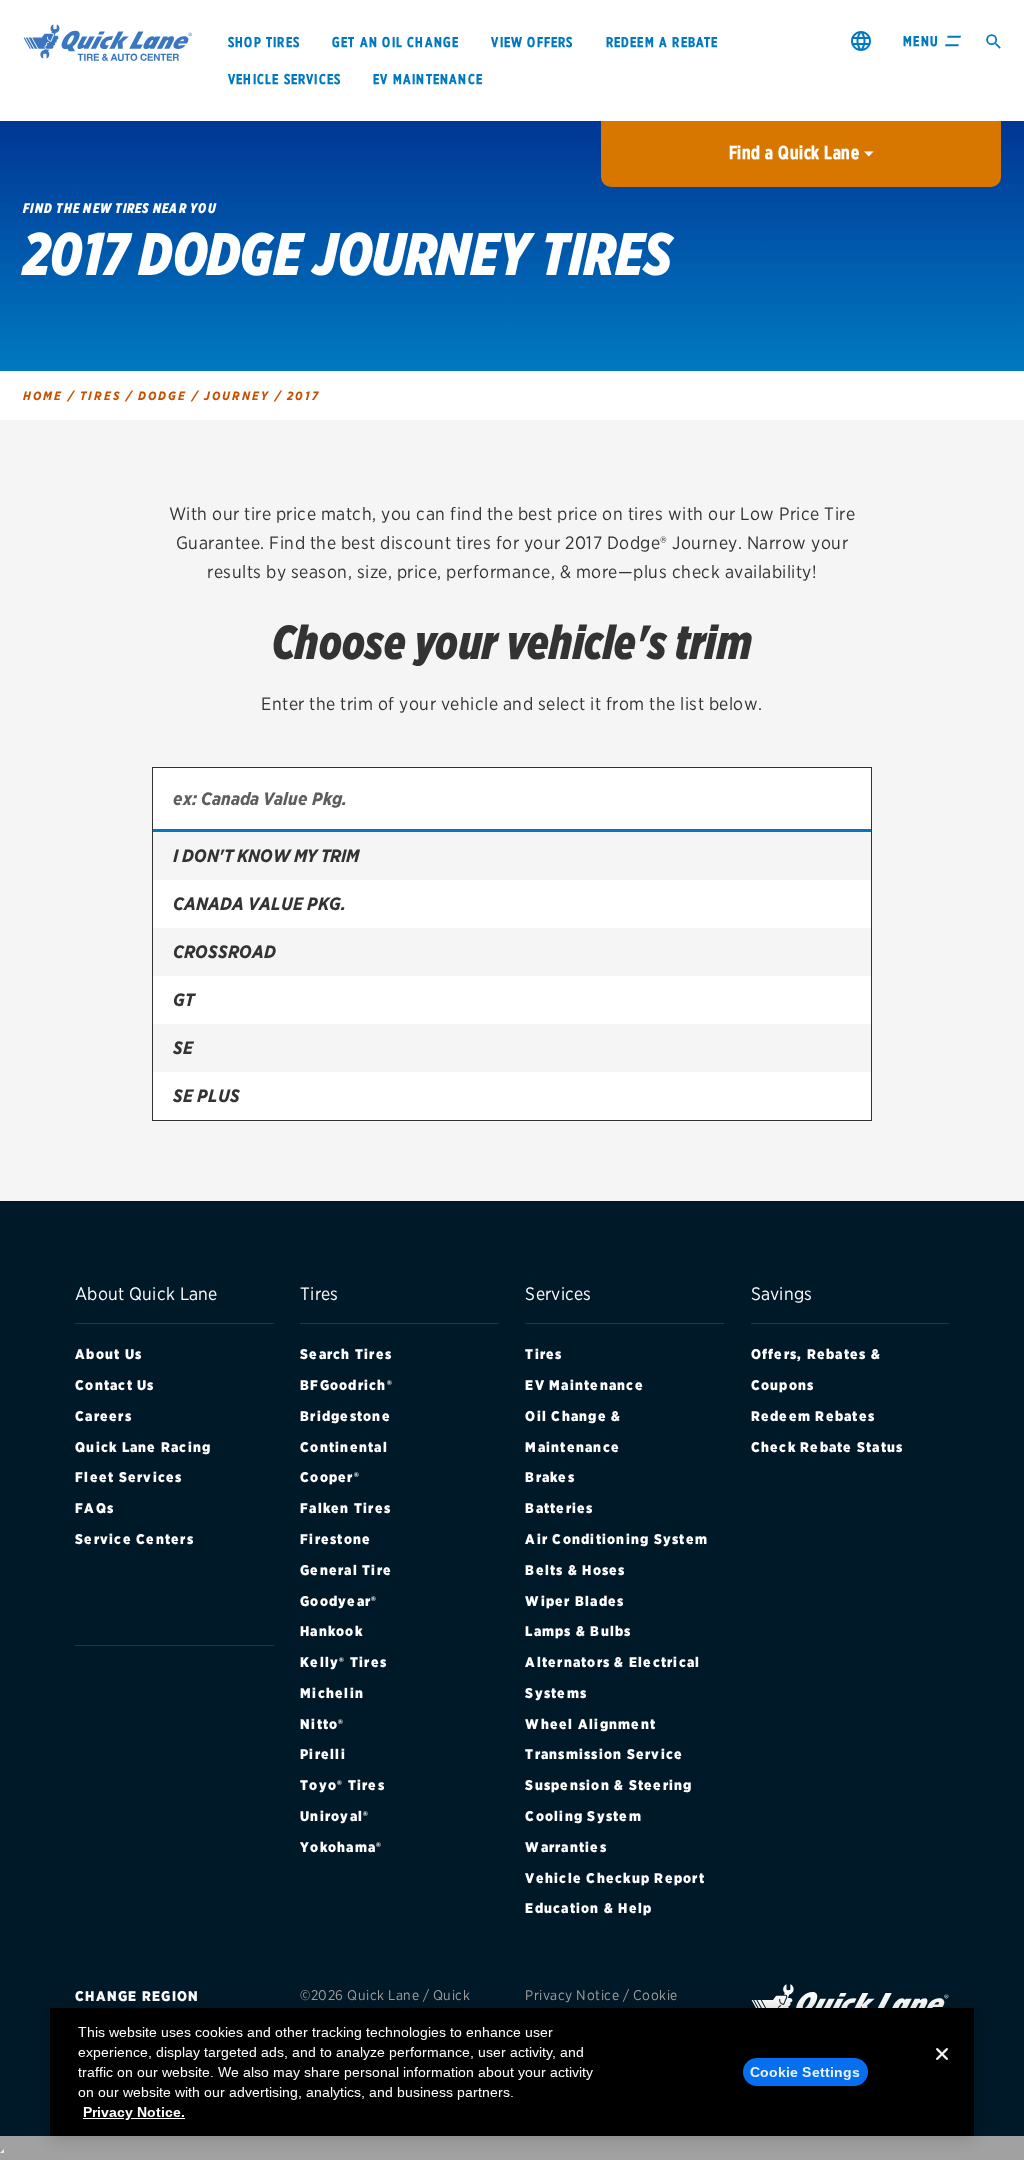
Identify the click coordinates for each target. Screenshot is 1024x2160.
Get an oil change (395, 42)
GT (183, 999)
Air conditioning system (616, 1539)
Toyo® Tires (342, 1785)
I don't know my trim (266, 855)
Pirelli (323, 1754)
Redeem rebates (813, 1416)
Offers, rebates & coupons (816, 1369)
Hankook (331, 1631)
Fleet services (129, 1477)
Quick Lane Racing (143, 1447)
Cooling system (583, 1816)
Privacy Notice (572, 1995)
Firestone (335, 1539)
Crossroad (224, 951)
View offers (532, 42)
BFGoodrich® (346, 1385)
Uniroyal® (334, 1816)
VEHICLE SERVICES (284, 79)
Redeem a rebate (662, 42)
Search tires (346, 1354)
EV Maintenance (584, 1385)
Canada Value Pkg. (259, 903)
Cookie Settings (805, 2072)
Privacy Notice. (134, 2112)
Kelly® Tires (343, 1662)
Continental (344, 1447)
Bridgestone (345, 1416)
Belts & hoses (575, 1570)
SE (183, 1047)
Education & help (588, 1908)
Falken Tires (345, 1508)
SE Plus (206, 1095)
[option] (512, 856)
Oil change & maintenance (573, 1431)
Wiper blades (574, 1601)
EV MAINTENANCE (428, 79)
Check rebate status (827, 1447)
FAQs (94, 1508)
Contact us (115, 1385)
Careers (103, 1416)
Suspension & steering (608, 1785)
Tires (543, 1354)
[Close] (942, 2070)
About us (108, 1354)
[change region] (861, 40)
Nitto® (322, 1724)
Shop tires (264, 42)
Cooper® (330, 1477)
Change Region (137, 1996)
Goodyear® (338, 1601)
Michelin (332, 1693)
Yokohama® (341, 1847)
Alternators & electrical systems (612, 1677)
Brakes (550, 1477)
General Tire (346, 1570)
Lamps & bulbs (578, 1631)
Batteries (559, 1508)
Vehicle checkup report (615, 1878)
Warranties (566, 1847)
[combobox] (512, 800)
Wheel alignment (590, 1724)
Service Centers (134, 1539)
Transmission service (604, 1754)
